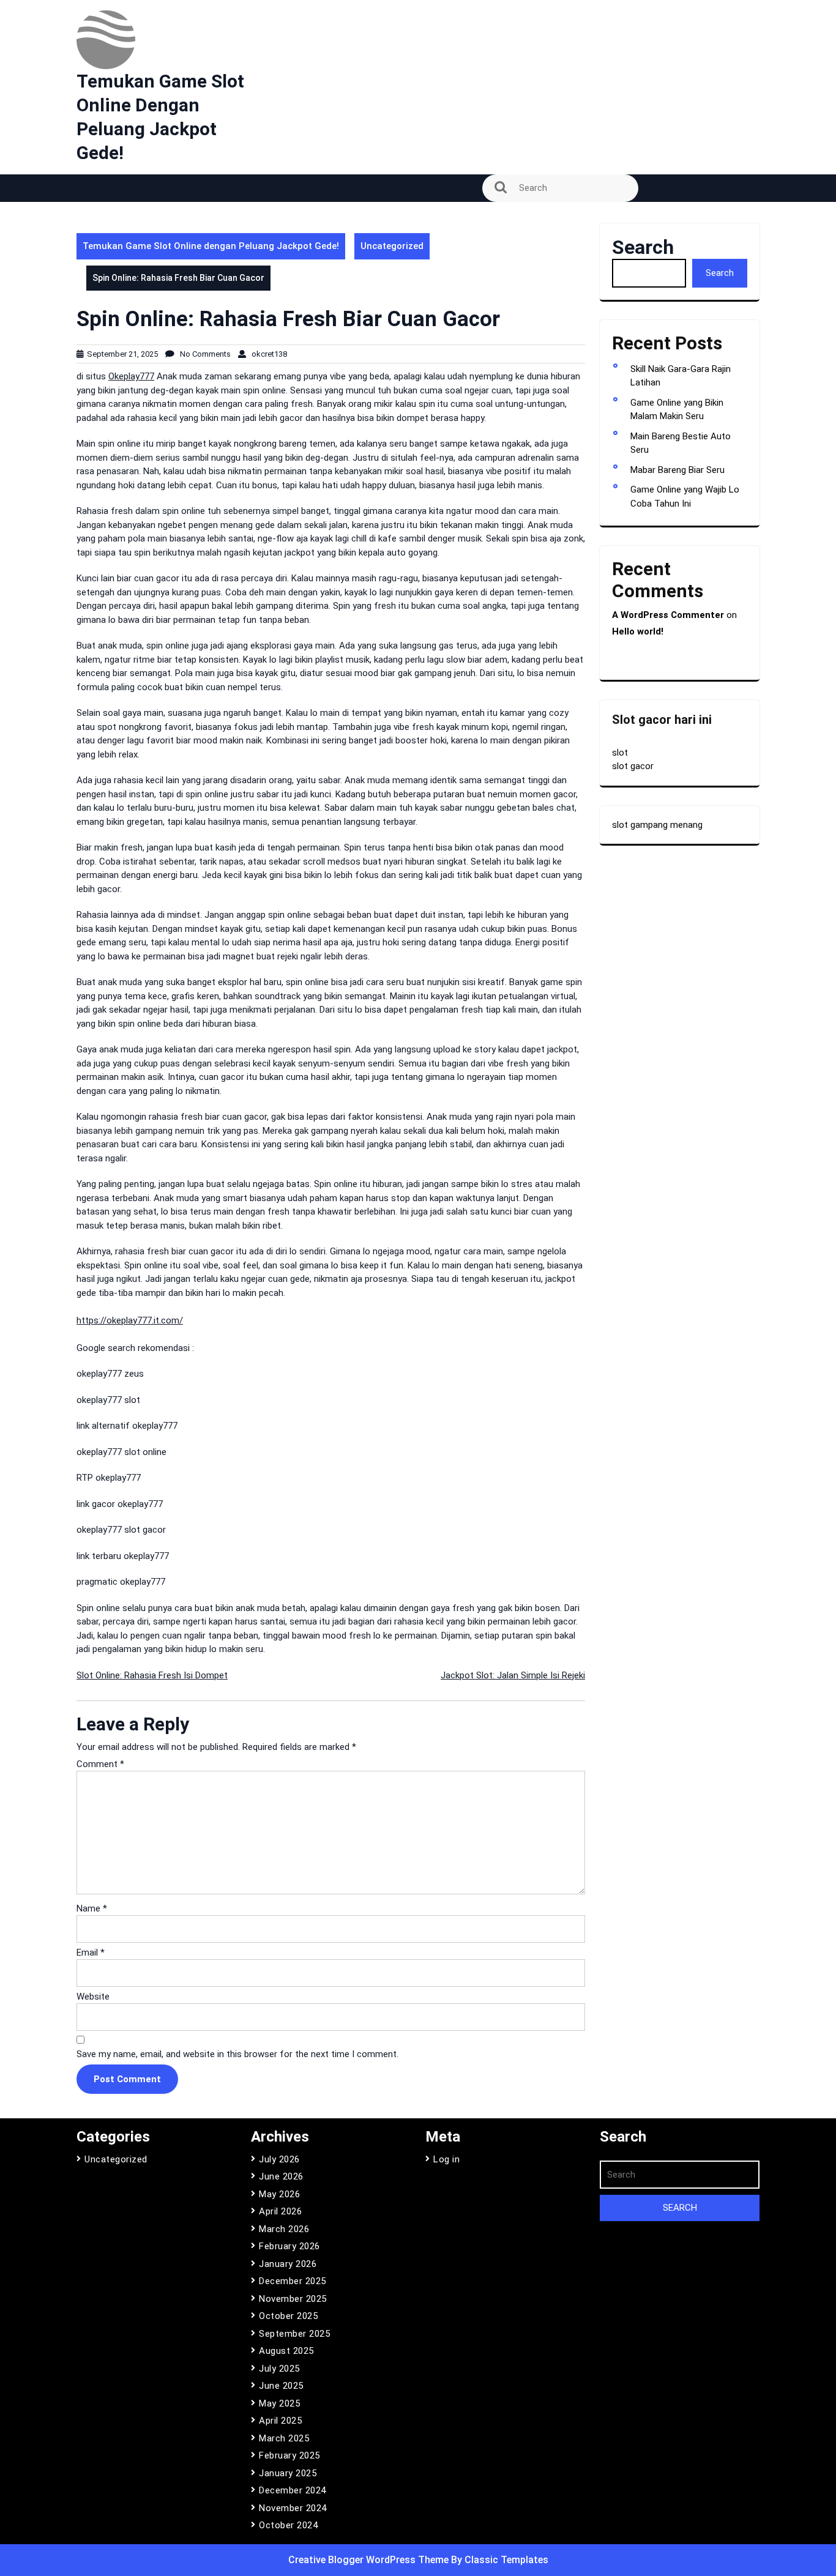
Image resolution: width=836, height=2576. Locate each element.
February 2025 (289, 2455)
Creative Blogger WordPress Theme (370, 2560)
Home (96, 250)
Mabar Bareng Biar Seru (677, 470)
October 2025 (288, 2316)
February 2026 (289, 2246)
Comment (100, 1764)
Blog (92, 216)
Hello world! (638, 631)
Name (92, 1908)
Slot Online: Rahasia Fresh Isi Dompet (152, 1675)
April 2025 (280, 2421)
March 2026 (284, 2229)
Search (643, 247)
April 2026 (280, 2211)
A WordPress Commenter (668, 615)
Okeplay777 (131, 376)
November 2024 (293, 2508)
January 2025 (288, 2473)
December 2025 (293, 2281)
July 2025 (279, 2369)
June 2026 (281, 2176)
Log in (446, 2159)
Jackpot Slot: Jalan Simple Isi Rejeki (513, 1675)
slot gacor (633, 766)
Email (91, 1952)
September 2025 (294, 2334)
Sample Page (112, 285)
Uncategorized (392, 246)
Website (93, 1997)
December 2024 (293, 2490)
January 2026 (288, 2264)
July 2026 (279, 2159)
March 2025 (284, 2438)
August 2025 (286, 2351)
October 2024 (288, 2525)
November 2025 (293, 2299)
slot (620, 753)
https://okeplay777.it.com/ (130, 1320)
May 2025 (279, 2403)
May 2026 (279, 2194)
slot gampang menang (657, 825)
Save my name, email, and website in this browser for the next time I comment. (237, 2054)
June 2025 (281, 2386)
